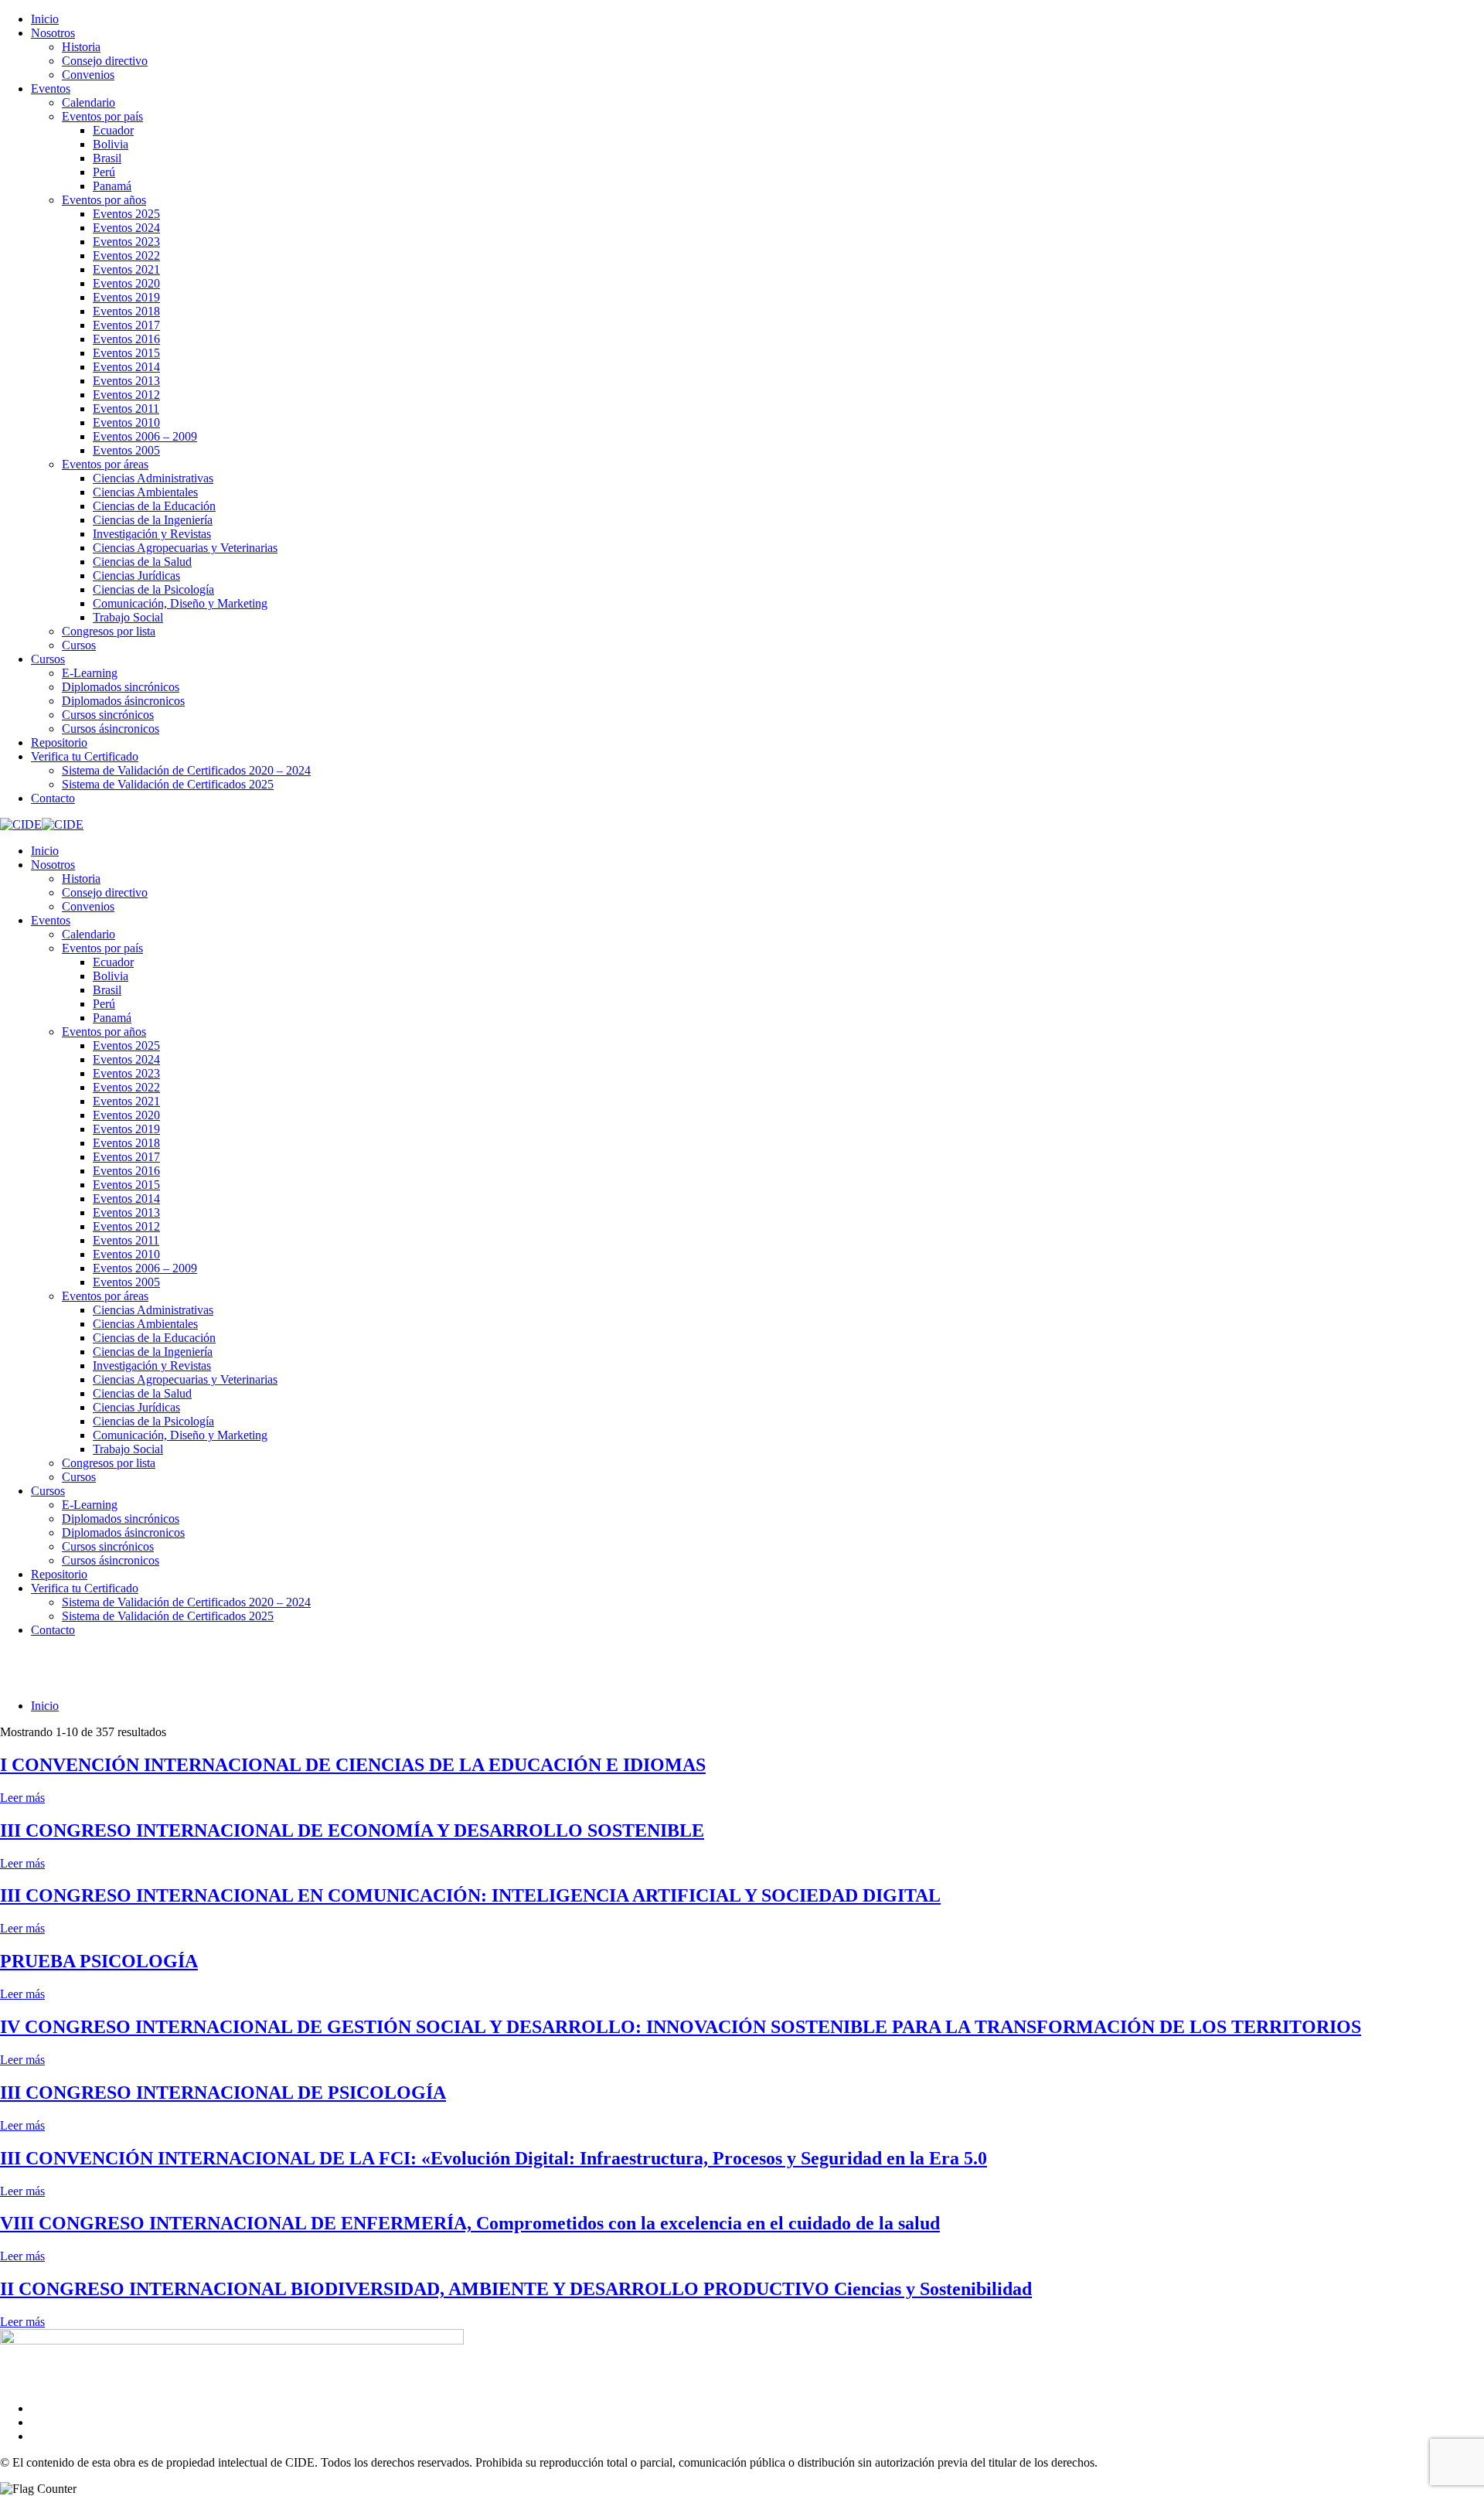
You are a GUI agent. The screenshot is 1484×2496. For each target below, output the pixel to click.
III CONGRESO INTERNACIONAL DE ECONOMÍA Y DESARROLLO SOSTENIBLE (352, 1830)
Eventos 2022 (126, 255)
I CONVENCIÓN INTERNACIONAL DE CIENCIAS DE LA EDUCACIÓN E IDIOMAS (353, 1765)
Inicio (45, 19)
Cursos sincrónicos (108, 715)
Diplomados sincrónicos (121, 687)
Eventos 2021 (126, 269)
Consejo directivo (105, 61)
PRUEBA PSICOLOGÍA (99, 1961)
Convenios (88, 75)
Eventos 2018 (126, 311)
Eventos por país (102, 116)
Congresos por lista (109, 631)
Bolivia (111, 144)
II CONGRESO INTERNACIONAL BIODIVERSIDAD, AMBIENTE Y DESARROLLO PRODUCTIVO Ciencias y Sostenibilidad (516, 2289)
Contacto (53, 798)
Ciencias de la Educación (154, 506)
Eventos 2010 (126, 422)
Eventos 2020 (126, 283)
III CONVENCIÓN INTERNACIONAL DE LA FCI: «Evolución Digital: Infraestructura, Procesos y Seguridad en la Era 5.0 (494, 2158)
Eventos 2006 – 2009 (145, 436)
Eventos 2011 (126, 409)
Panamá (112, 186)
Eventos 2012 (126, 395)
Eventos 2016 (126, 339)
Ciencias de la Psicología (153, 589)
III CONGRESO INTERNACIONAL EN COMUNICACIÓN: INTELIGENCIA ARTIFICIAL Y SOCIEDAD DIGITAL (470, 1895)
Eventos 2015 (126, 353)
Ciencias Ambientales (145, 492)
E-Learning (90, 673)
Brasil (107, 158)
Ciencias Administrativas (153, 478)
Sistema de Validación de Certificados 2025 (168, 784)
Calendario (88, 102)
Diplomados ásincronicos (123, 701)
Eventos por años (104, 200)
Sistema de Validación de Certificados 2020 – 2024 (186, 770)
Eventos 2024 (126, 228)
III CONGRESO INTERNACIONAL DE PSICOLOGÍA (223, 2092)
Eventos (51, 89)
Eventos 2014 (126, 367)
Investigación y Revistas (152, 534)
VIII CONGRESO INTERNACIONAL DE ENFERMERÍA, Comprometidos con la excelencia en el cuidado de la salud (470, 2223)
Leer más (22, 1798)
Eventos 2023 (126, 242)
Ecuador (113, 130)
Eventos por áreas (105, 464)
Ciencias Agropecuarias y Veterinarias (185, 548)
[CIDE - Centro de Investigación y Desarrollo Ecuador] (21, 824)
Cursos (79, 645)
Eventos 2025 (126, 214)
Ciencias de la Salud (142, 562)
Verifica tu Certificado (85, 756)
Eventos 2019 (126, 297)
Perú (104, 172)
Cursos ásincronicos (111, 729)
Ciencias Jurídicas (136, 575)
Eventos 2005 (126, 450)
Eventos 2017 (126, 325)
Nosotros (53, 33)
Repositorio (59, 742)
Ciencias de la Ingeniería (153, 520)
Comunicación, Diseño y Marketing (180, 603)
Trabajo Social (128, 617)
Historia (81, 47)
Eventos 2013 (126, 381)
